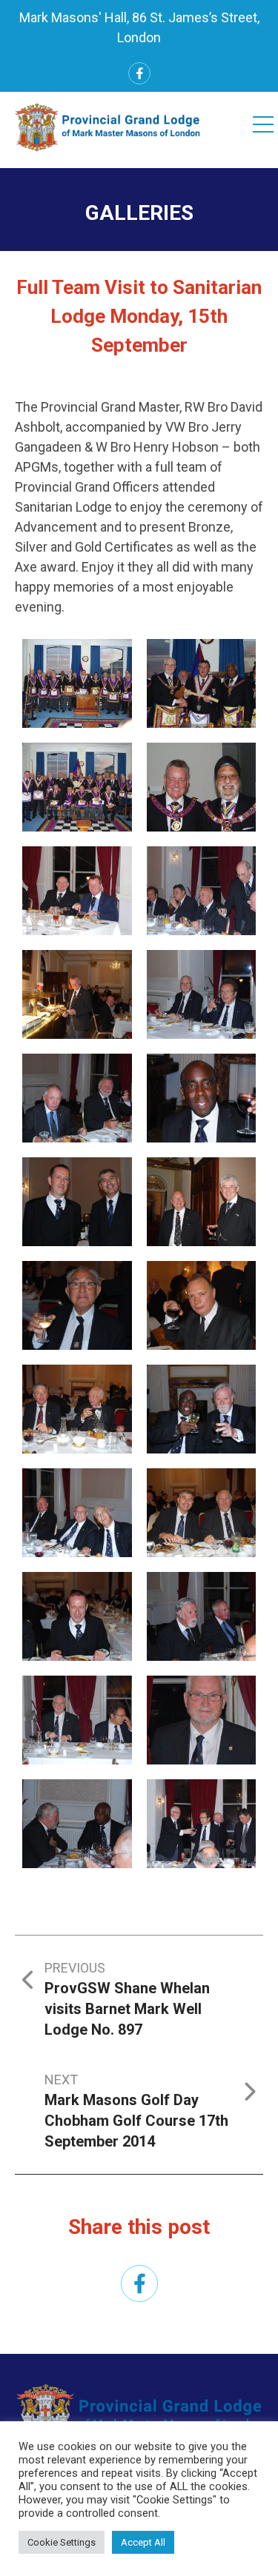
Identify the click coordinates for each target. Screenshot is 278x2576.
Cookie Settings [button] (62, 2542)
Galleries (139, 213)
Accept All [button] (143, 2542)
